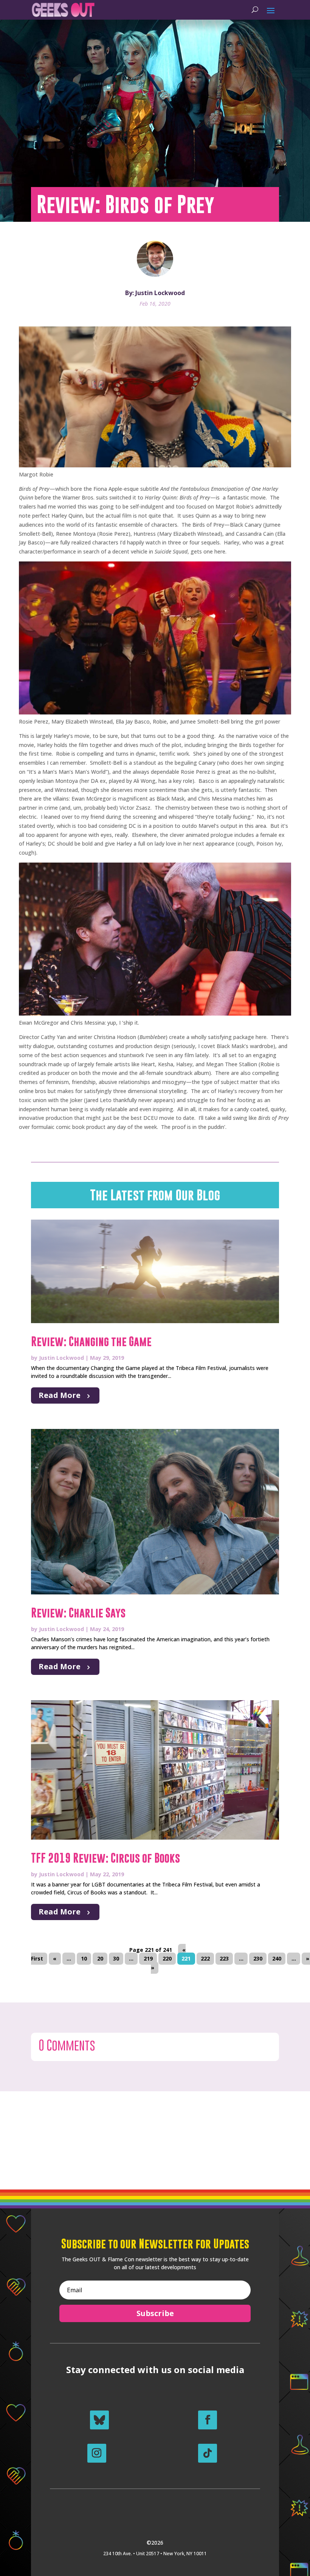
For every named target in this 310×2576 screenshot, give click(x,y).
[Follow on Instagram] (97, 2453)
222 (205, 1959)
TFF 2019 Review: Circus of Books (105, 1858)
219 (148, 1959)
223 (224, 1959)
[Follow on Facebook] (208, 2420)
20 (100, 1959)
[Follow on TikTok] (208, 2453)
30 (116, 1959)
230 (258, 1959)
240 (277, 1959)
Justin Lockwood (61, 1358)
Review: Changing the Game (91, 1342)
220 (167, 1959)
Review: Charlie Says (78, 1613)
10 (84, 1959)
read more (60, 1395)
